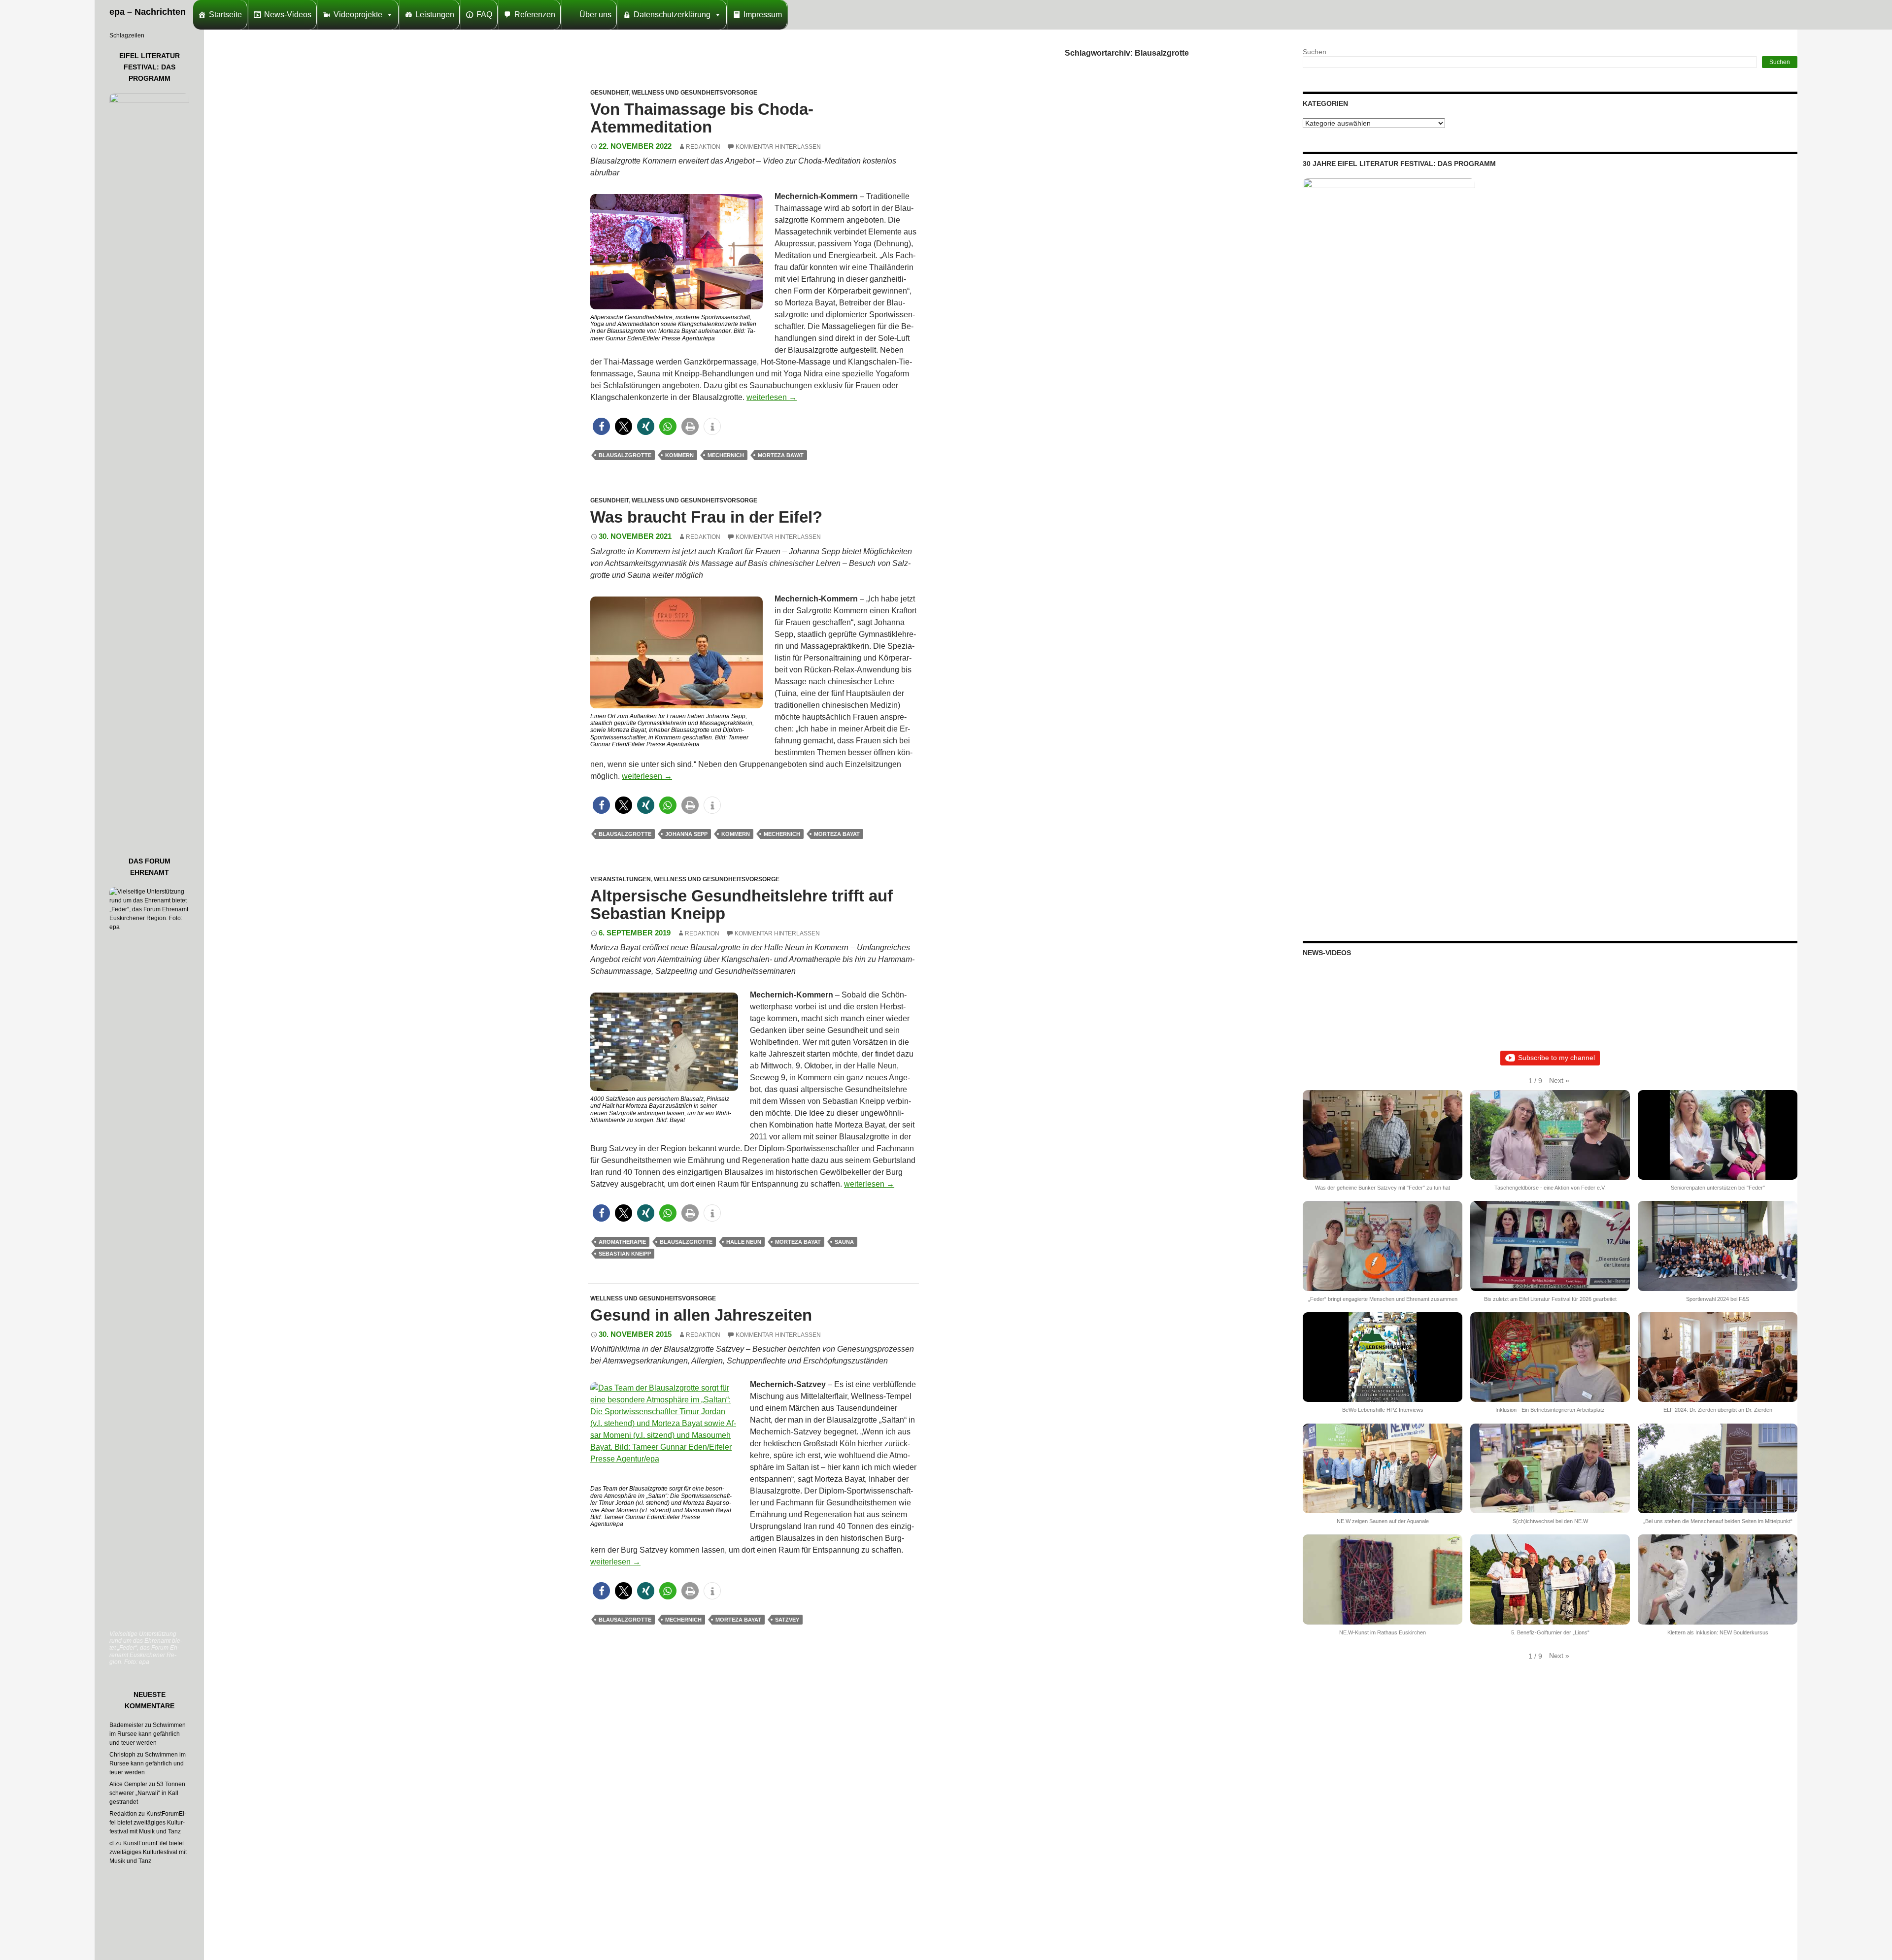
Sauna (844, 1242)
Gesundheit (609, 93)
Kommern (679, 455)
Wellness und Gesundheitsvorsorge (694, 93)
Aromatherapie (622, 1242)
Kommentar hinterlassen (778, 147)
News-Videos (288, 15)
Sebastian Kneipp (625, 1254)
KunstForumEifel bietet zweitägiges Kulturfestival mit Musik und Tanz (148, 1823)
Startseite (225, 15)
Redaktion (703, 147)
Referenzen (535, 15)
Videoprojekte (358, 15)
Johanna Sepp (686, 834)
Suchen (1315, 52)
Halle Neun (744, 1242)
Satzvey (787, 1620)
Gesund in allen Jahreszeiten (701, 1315)
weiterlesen (772, 397)
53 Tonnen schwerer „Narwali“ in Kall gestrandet (147, 1793)
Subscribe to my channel (1556, 1058)
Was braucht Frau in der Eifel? (706, 517)
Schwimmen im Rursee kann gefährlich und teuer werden (148, 1734)
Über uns (595, 15)
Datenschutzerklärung (672, 15)
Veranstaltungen (621, 879)
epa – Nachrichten (148, 12)
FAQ (484, 15)
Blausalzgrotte (625, 455)
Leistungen (435, 15)
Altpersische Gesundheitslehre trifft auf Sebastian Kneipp (742, 905)
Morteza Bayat (781, 455)
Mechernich (726, 455)
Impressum (763, 15)
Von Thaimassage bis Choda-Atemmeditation (702, 118)
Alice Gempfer (128, 1784)
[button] (601, 426)
